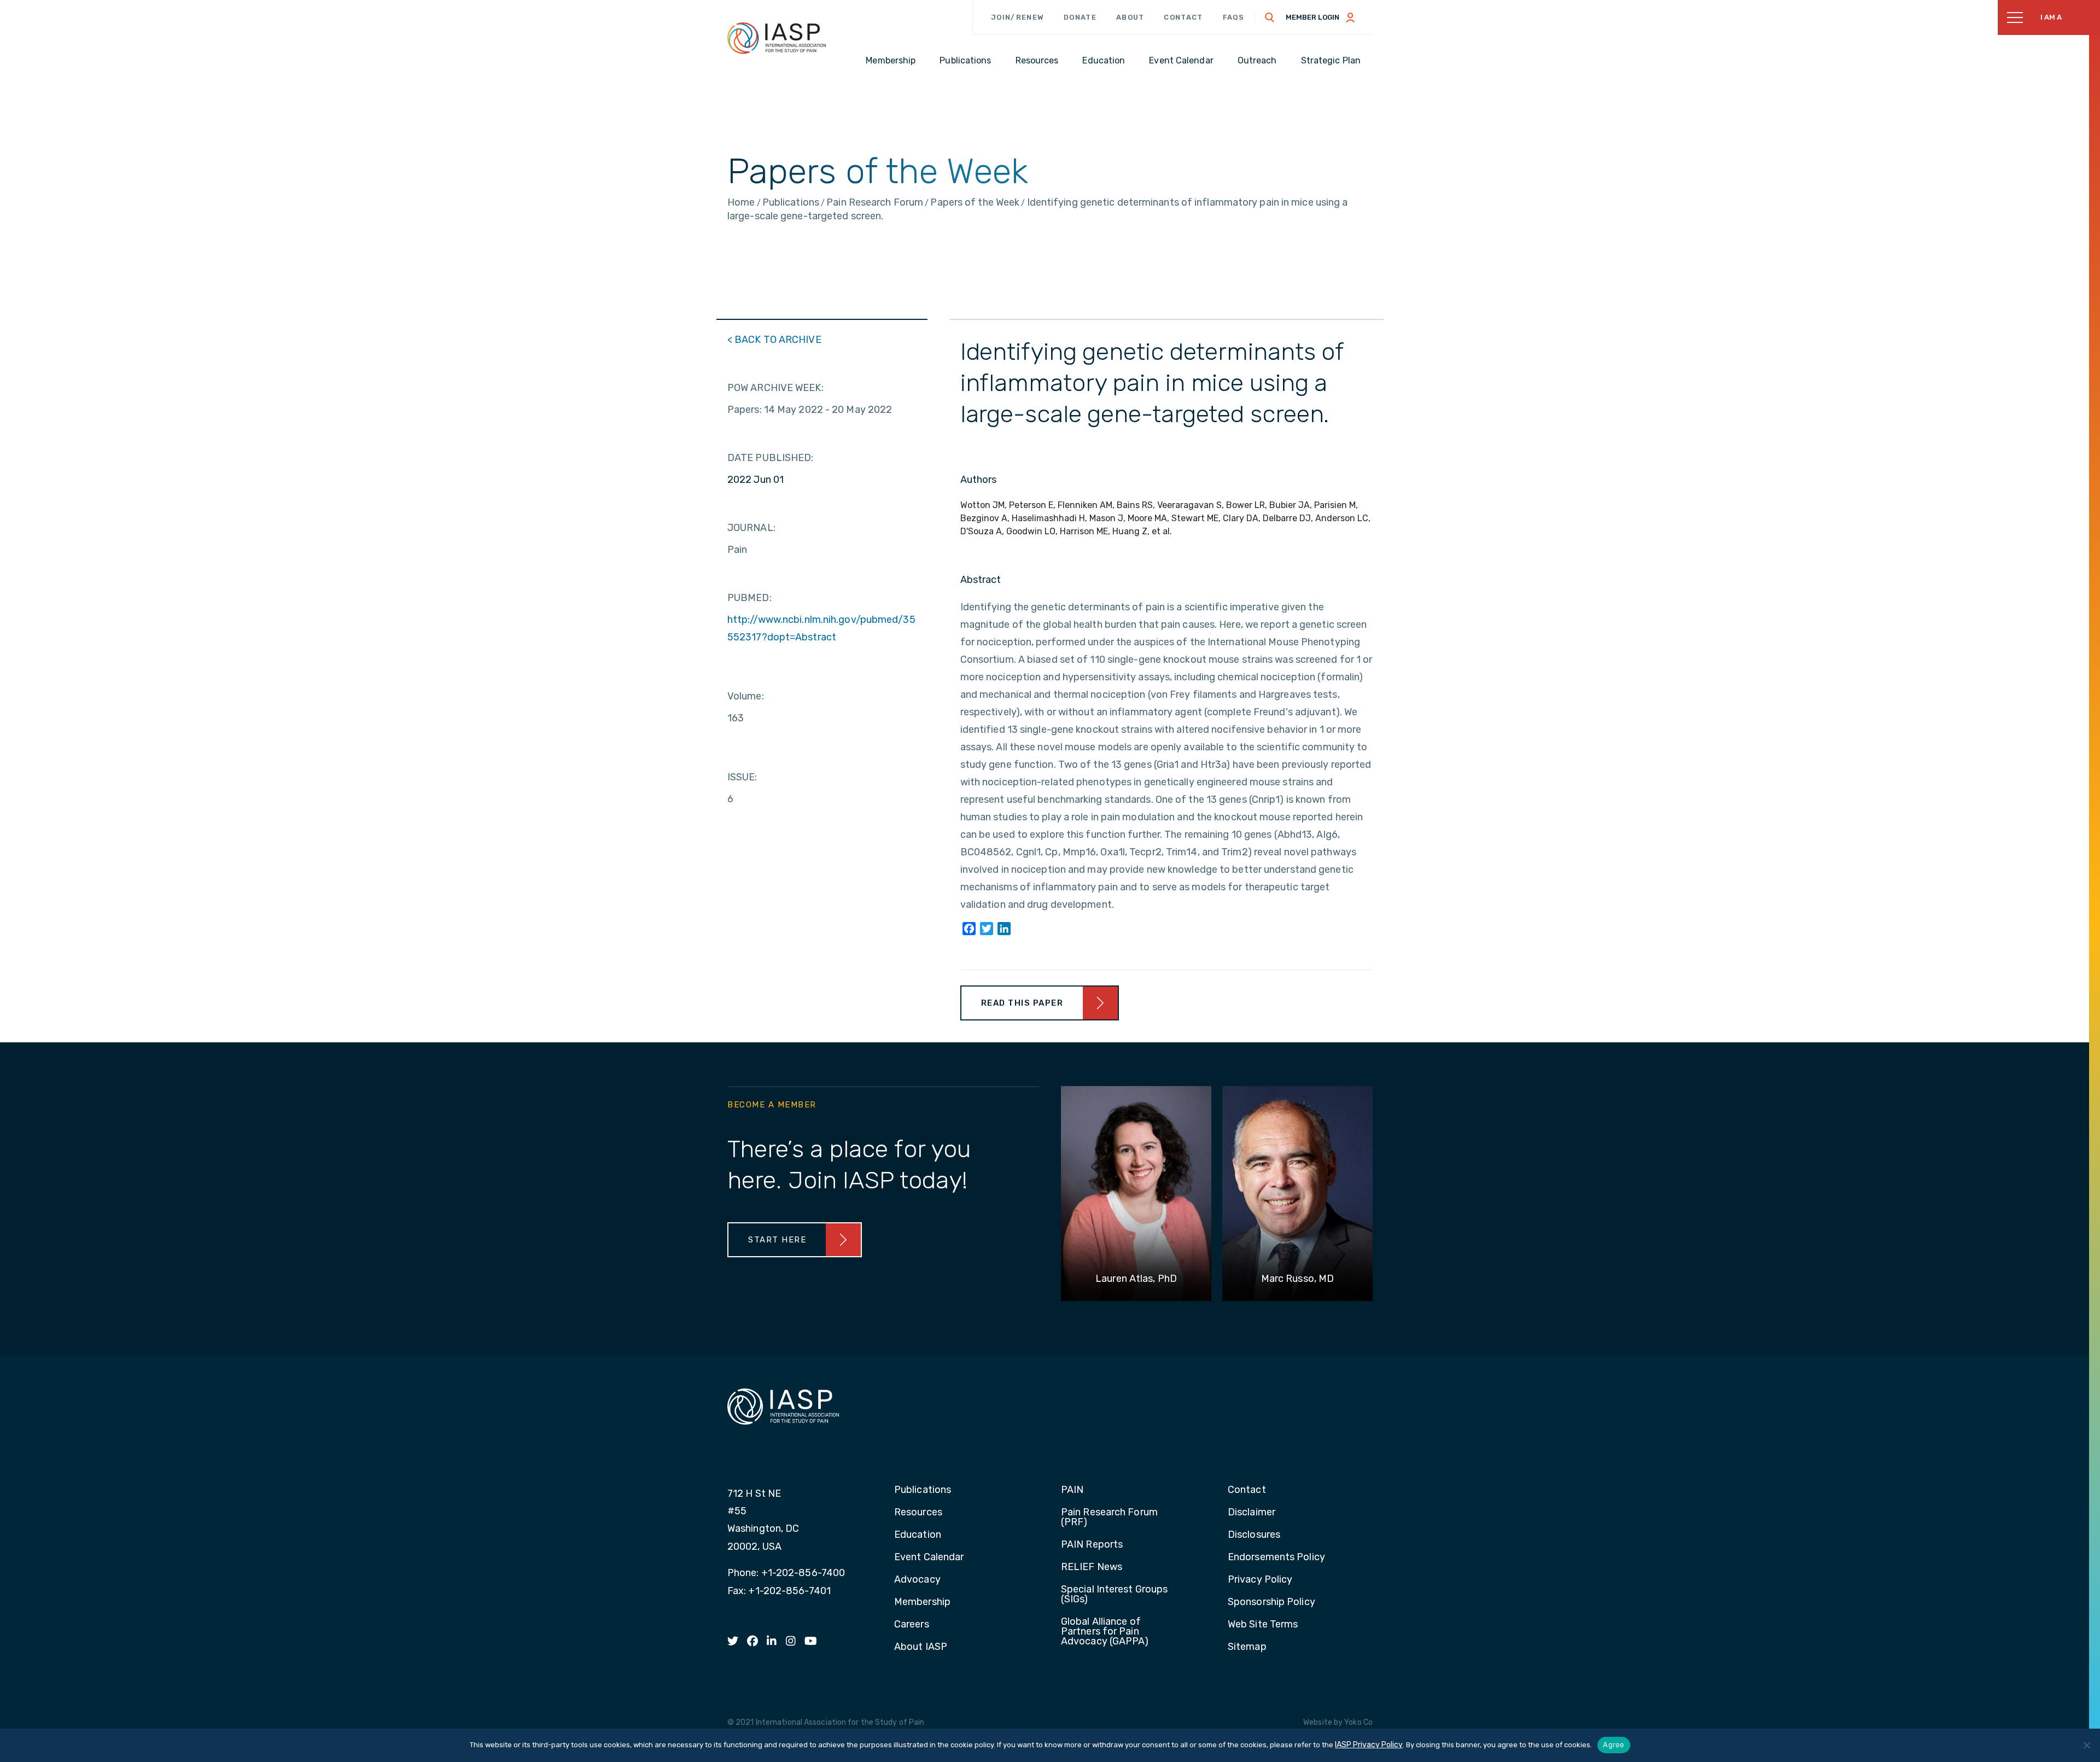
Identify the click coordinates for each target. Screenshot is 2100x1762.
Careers (912, 1625)
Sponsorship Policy (1271, 1602)
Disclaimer (1252, 1513)
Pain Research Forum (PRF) (1109, 1518)
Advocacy (917, 1580)
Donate (1080, 17)
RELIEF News (1092, 1567)
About (1130, 17)
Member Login (1312, 17)
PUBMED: (749, 598)
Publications (923, 1490)
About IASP (921, 1647)
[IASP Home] (777, 38)
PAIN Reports (1092, 1545)
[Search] (1270, 17)
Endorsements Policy (1276, 1557)
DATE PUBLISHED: (771, 458)
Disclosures (1254, 1535)
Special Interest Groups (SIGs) (1114, 1595)
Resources (918, 1513)
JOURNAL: (751, 528)
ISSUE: (742, 777)
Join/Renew (1017, 17)
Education (918, 1535)
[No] (2086, 1745)
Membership (922, 1602)
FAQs (1234, 17)
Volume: (746, 696)
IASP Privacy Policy (1369, 1745)
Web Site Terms (1263, 1625)
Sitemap (1247, 1647)
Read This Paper (1022, 1003)
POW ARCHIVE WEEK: (775, 388)
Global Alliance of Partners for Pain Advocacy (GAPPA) (1105, 1632)
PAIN (1072, 1490)
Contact (1183, 17)
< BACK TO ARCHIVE (774, 340)
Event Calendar (929, 1557)
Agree (1614, 1745)
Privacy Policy (1260, 1580)
